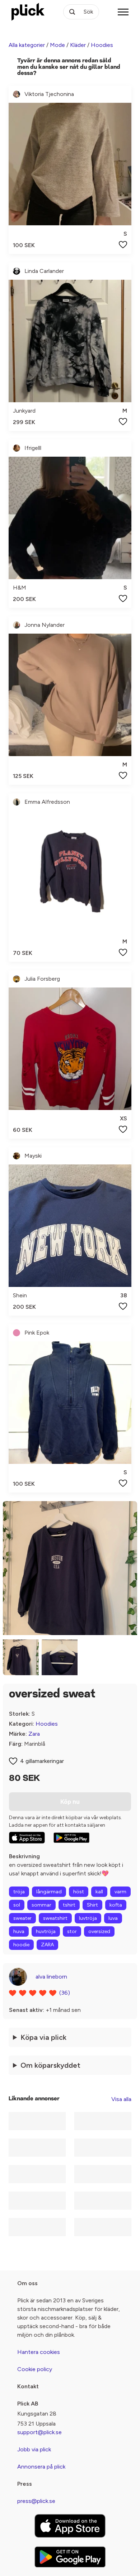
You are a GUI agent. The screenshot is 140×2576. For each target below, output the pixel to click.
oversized (99, 1931)
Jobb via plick (34, 2449)
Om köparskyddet (50, 2065)
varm (120, 1892)
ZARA (47, 1945)
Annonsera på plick (41, 2467)
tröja (19, 1892)
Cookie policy (35, 2369)
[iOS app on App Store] (27, 1838)
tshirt (69, 1905)
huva (19, 1931)
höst (79, 1892)
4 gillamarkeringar (42, 1761)
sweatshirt (55, 1918)
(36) (65, 1993)
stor (72, 1931)
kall (99, 1892)
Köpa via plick (43, 2037)
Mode (57, 45)
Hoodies (102, 45)
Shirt (92, 1905)
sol (17, 1905)
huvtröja (46, 1931)
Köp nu (70, 1802)
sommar (41, 1905)
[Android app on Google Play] (71, 1838)
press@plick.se (36, 2501)
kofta (116, 1905)
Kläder (78, 45)
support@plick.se (39, 2432)
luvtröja (88, 1918)
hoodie (21, 1945)
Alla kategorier (27, 45)
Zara (34, 1734)
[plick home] (28, 12)
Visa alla (121, 2099)
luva (113, 1918)
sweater (22, 1918)
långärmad (49, 1892)
